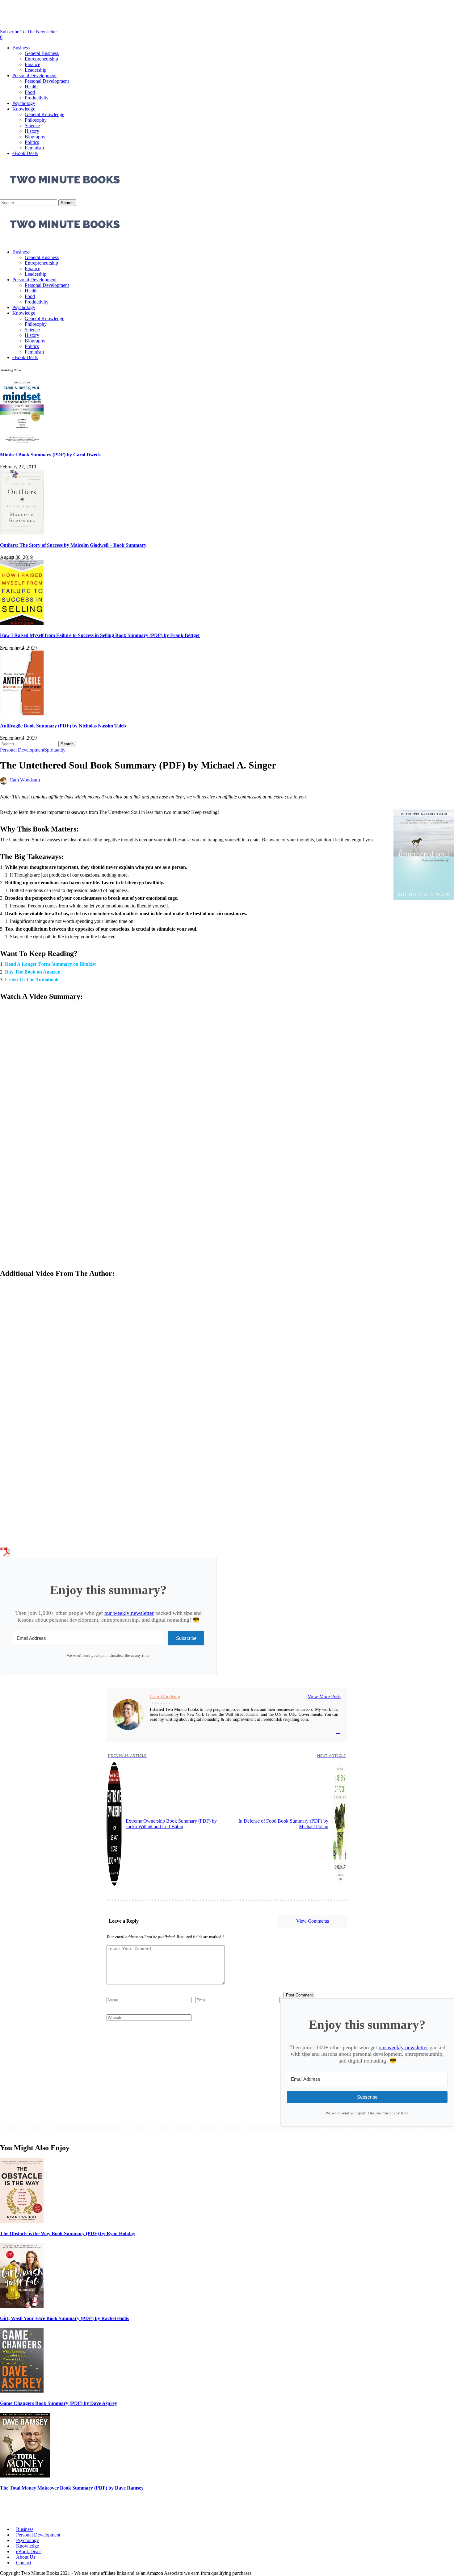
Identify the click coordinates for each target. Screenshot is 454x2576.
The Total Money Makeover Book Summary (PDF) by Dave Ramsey (72, 2488)
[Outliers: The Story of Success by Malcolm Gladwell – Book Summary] (22, 533)
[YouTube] (338, 1732)
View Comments (313, 1921)
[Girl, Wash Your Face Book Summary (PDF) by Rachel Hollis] (22, 2306)
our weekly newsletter (129, 1613)
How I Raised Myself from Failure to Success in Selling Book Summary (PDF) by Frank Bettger (100, 635)
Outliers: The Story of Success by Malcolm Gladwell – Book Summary (73, 545)
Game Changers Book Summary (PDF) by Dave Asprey (59, 2403)
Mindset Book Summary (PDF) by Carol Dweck (50, 455)
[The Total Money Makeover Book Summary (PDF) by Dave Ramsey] (25, 2476)
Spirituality (55, 750)
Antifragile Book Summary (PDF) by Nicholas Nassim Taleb (63, 726)
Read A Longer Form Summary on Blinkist (50, 964)
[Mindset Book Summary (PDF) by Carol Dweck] (22, 443)
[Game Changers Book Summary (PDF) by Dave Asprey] (22, 2391)
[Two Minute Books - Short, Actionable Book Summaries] (65, 241)
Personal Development (22, 750)
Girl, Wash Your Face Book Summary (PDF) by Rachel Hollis (64, 2318)
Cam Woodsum (25, 780)
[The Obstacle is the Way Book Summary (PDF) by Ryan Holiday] (22, 2221)
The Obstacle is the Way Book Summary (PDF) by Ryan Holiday (68, 2233)
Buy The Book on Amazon (33, 972)
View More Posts (324, 1696)
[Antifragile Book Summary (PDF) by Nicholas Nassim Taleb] (22, 714)
